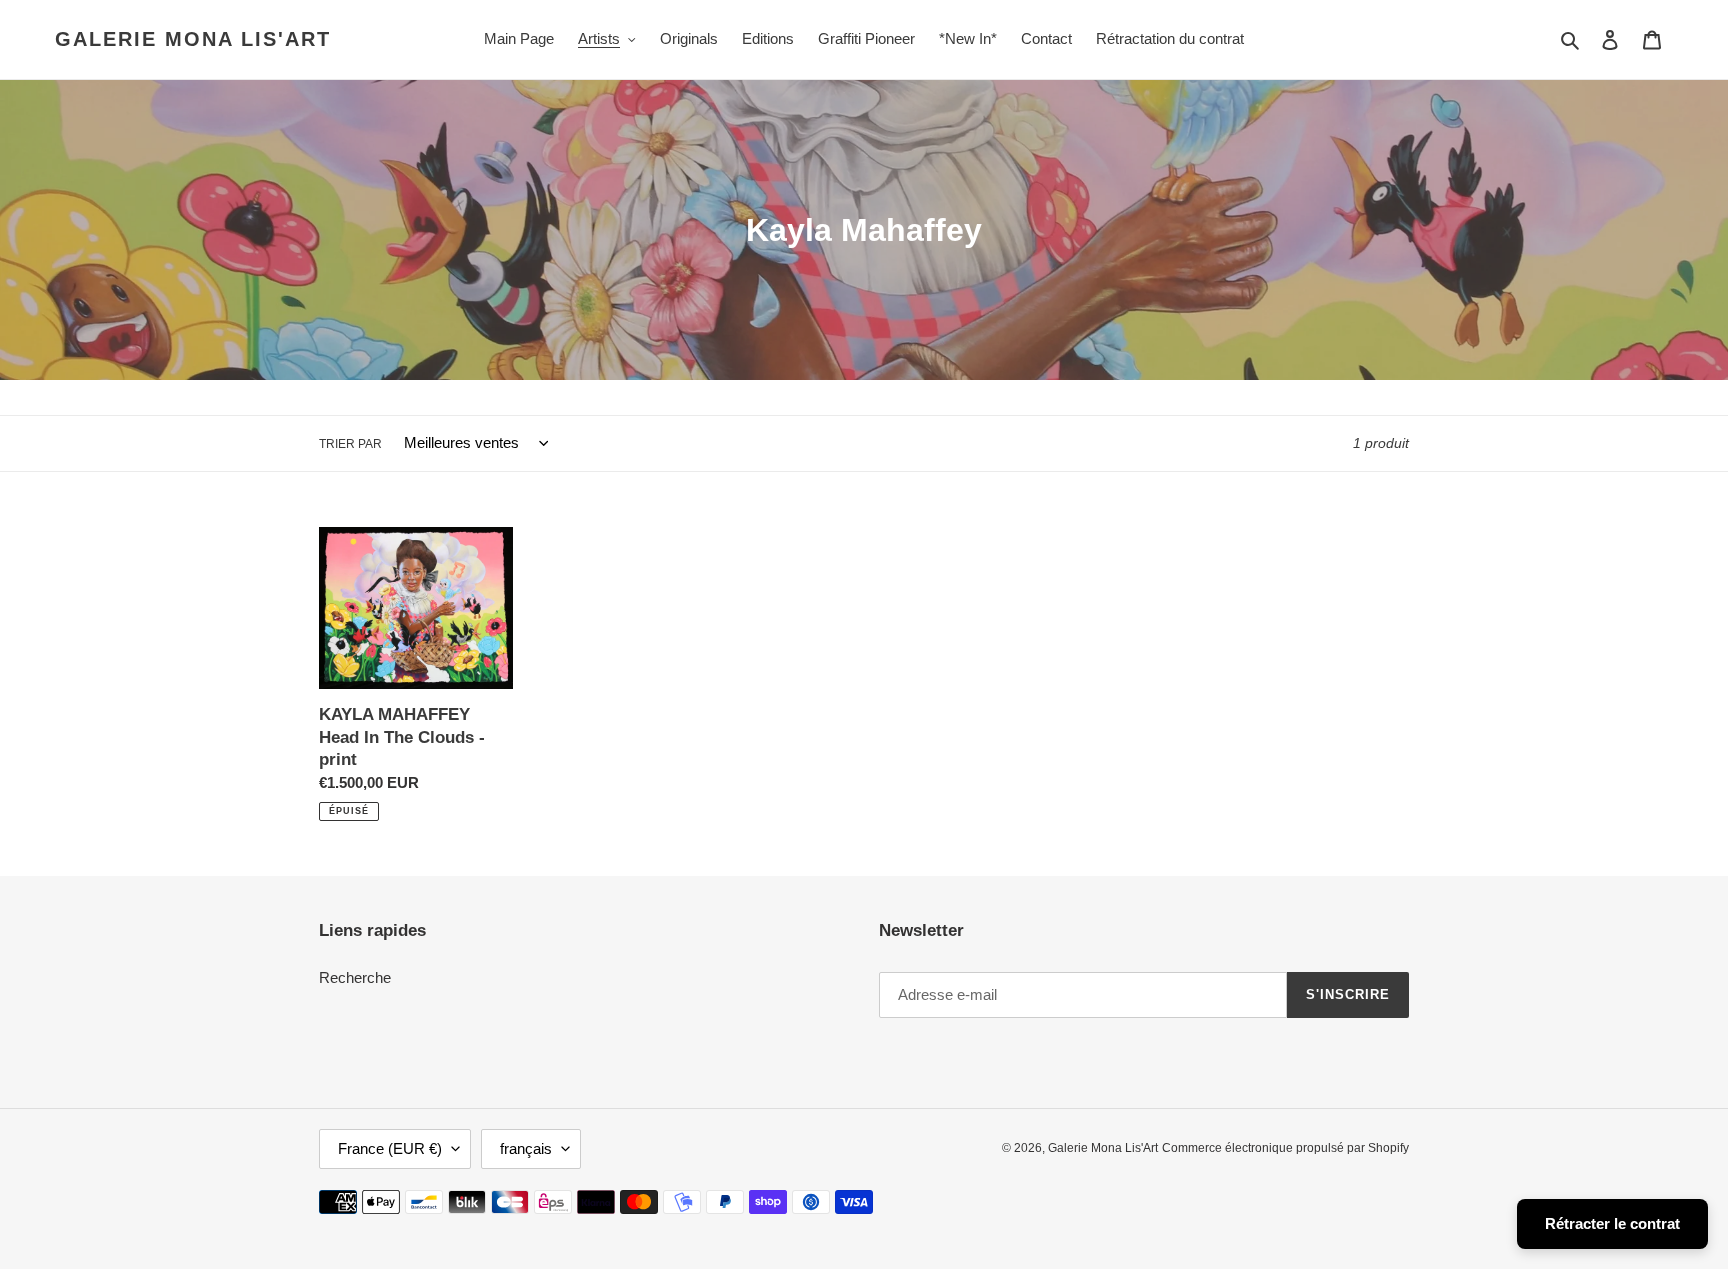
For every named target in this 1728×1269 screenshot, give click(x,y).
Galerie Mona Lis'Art (193, 39)
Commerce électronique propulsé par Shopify (1285, 1148)
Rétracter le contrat (1612, 1223)
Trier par (350, 444)
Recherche (355, 977)
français (526, 1148)
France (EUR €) (390, 1148)
